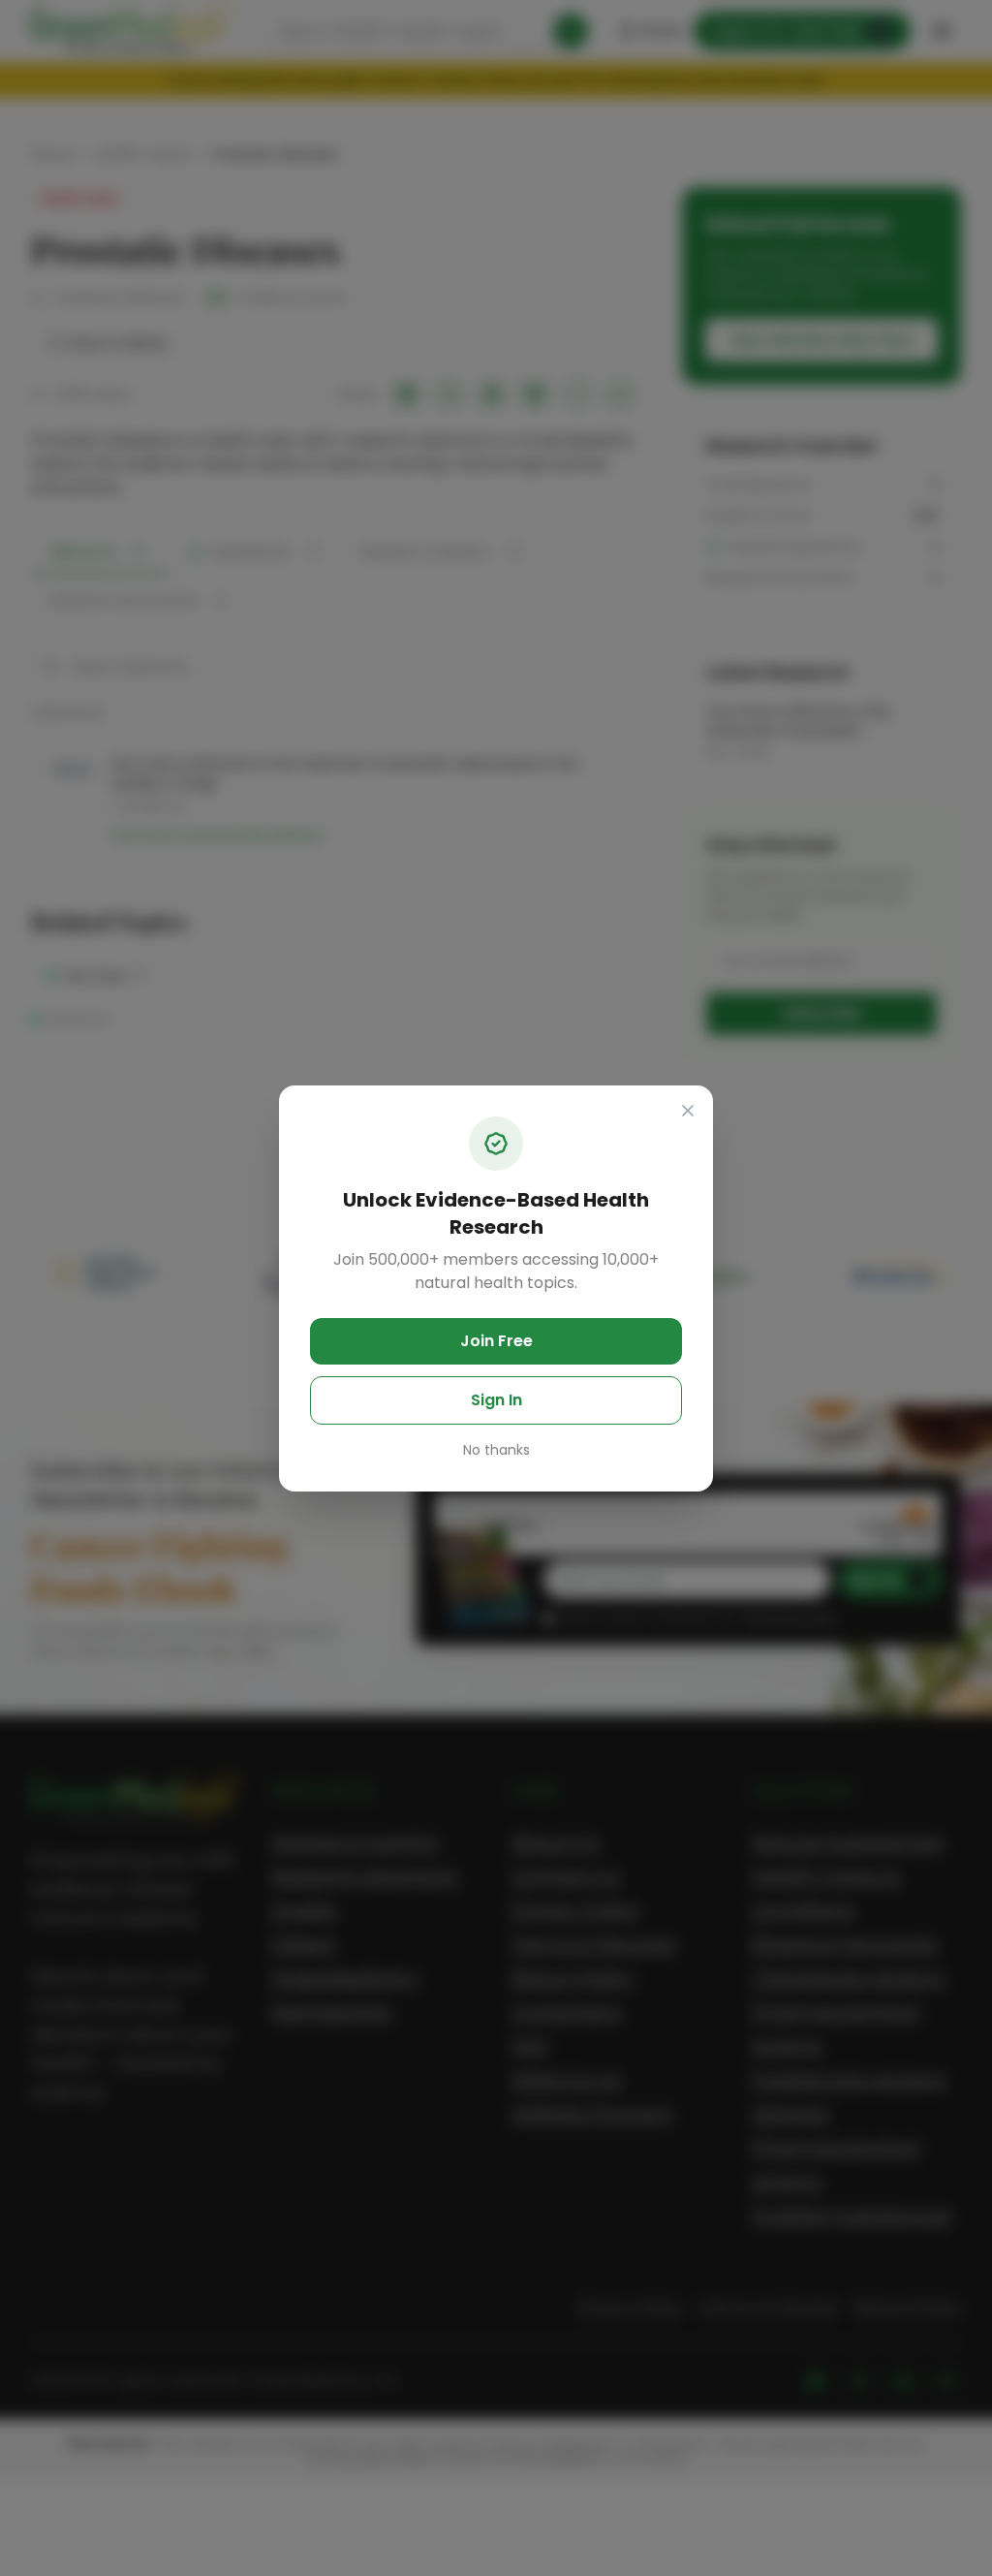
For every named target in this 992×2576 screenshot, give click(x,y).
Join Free (496, 1341)
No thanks (496, 1450)
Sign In (496, 1400)
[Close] (688, 1111)
